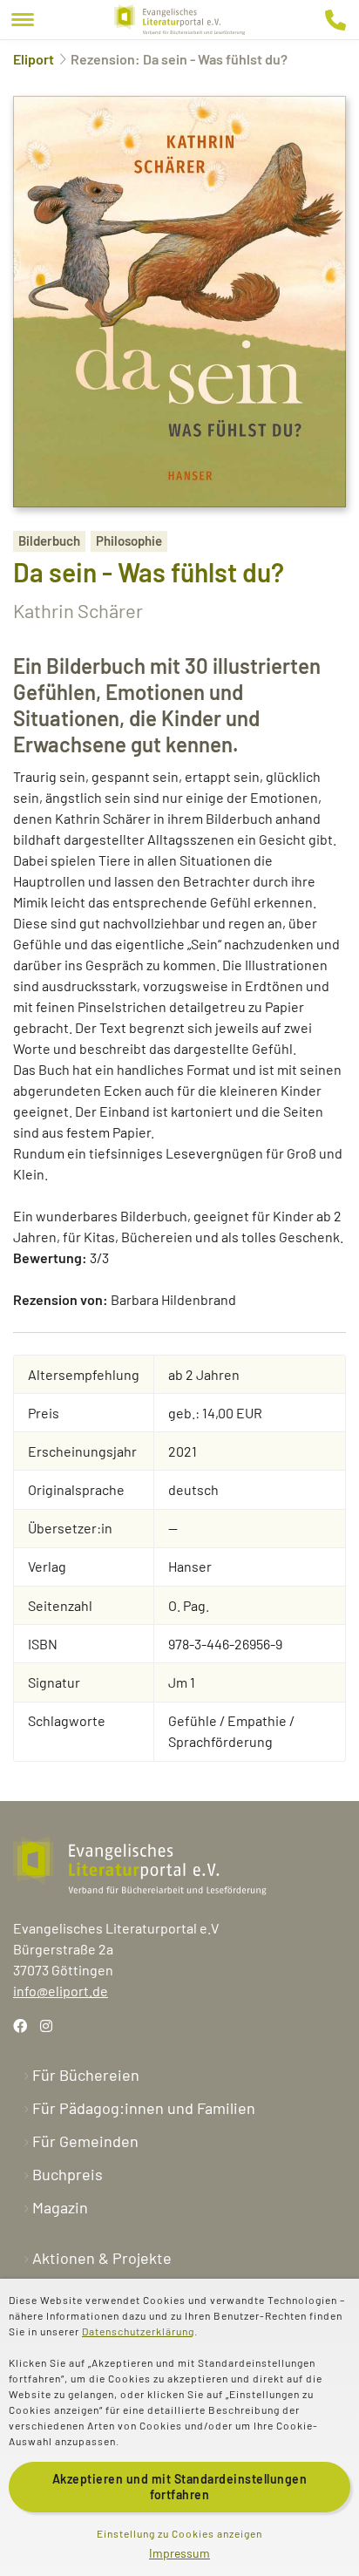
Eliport (34, 59)
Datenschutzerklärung (138, 2331)
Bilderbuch (49, 540)
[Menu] (23, 20)
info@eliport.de (61, 1991)
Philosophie (129, 540)
